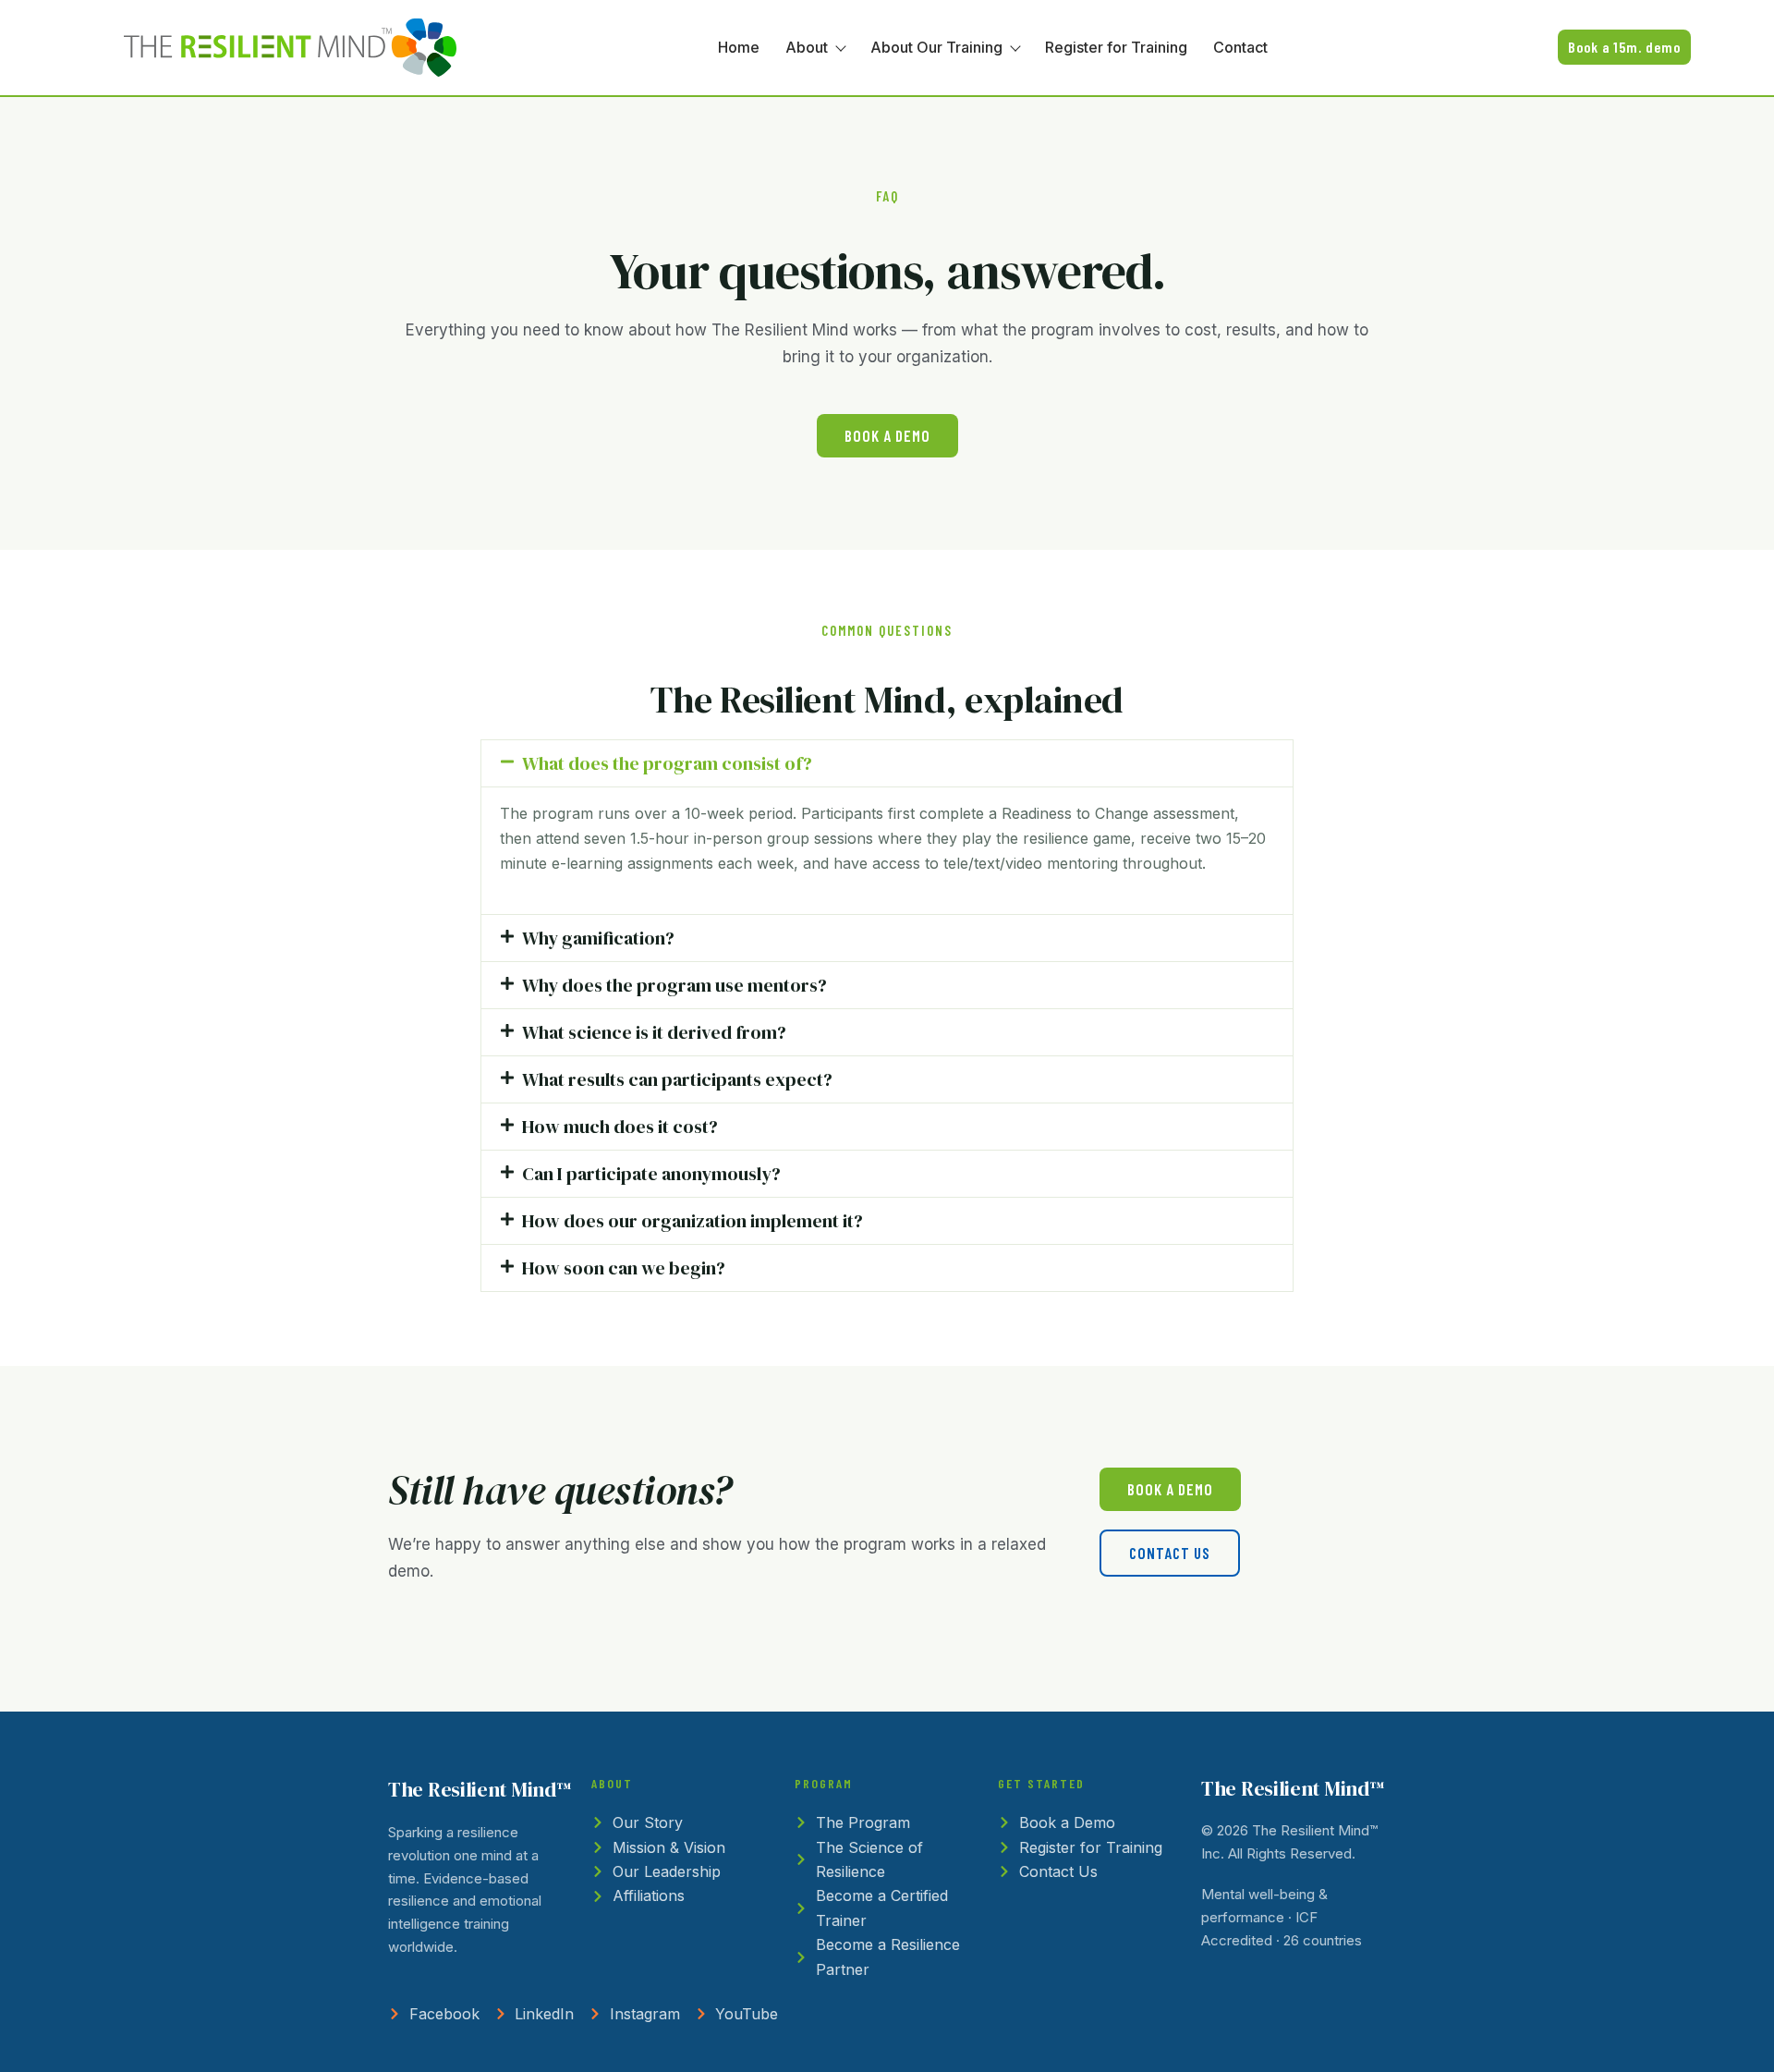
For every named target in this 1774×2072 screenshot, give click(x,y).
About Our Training (936, 47)
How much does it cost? (620, 1127)
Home (739, 47)
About (807, 47)
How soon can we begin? (624, 1268)
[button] (887, 763)
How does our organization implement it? (693, 1221)
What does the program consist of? (667, 763)
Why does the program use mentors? (674, 985)
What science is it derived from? (654, 1032)
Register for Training (1116, 47)
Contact (1240, 47)
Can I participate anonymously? (651, 1174)
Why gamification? (598, 938)
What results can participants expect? (677, 1079)
